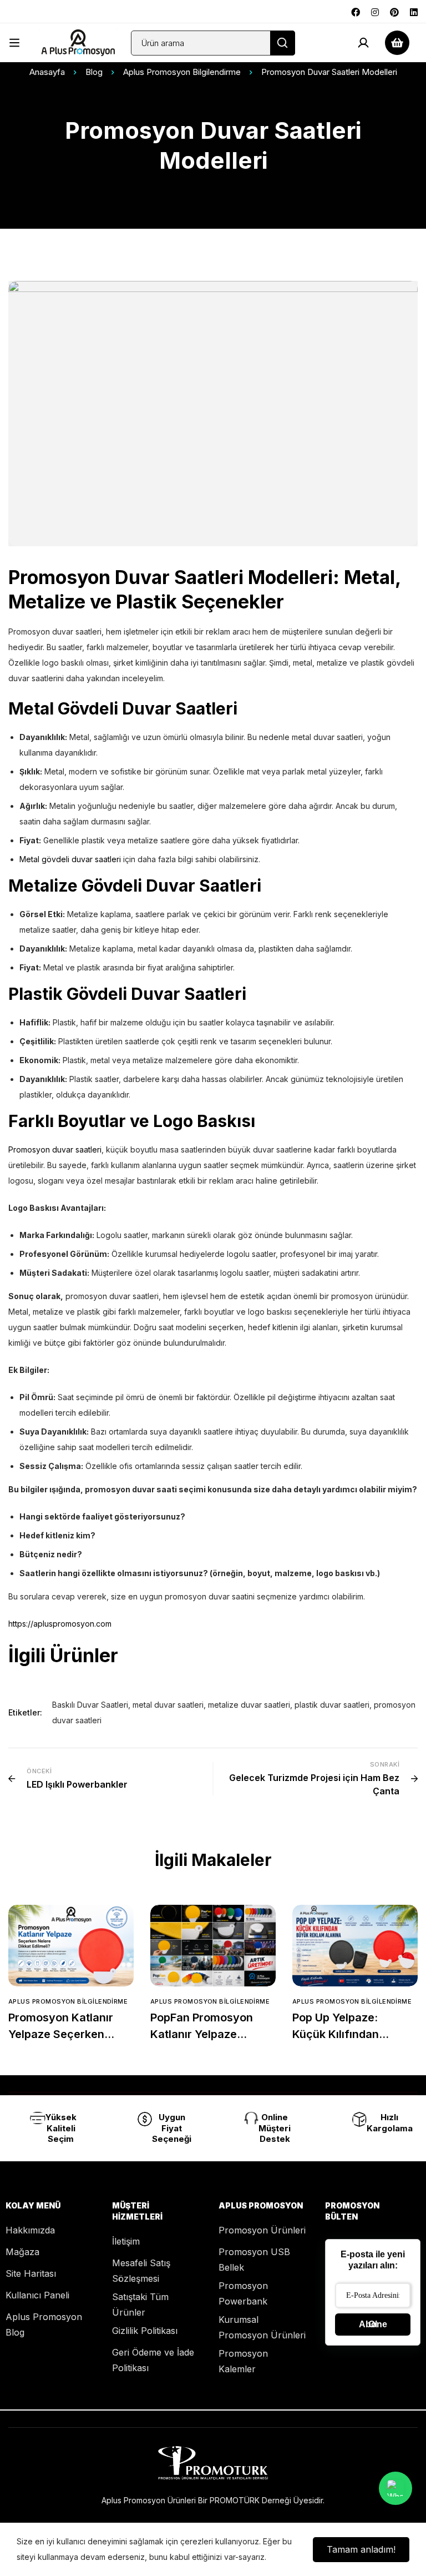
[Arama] (283, 43)
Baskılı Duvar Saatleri (90, 1705)
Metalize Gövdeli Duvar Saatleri (135, 885)
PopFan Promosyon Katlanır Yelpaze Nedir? (202, 2034)
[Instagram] (375, 11)
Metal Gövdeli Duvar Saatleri (123, 708)
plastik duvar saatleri (332, 1705)
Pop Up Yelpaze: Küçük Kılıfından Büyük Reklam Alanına (351, 2034)
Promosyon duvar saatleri (55, 1149)
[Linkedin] (414, 11)
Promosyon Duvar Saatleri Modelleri (171, 577)
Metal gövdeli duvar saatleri (71, 859)
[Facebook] (356, 11)
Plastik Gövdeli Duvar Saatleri (127, 994)
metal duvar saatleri (168, 1705)
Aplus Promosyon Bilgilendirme (182, 72)
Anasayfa (47, 72)
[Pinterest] (394, 11)
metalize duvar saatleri (249, 1705)
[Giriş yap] (363, 43)
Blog (94, 72)
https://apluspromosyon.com (60, 1624)
